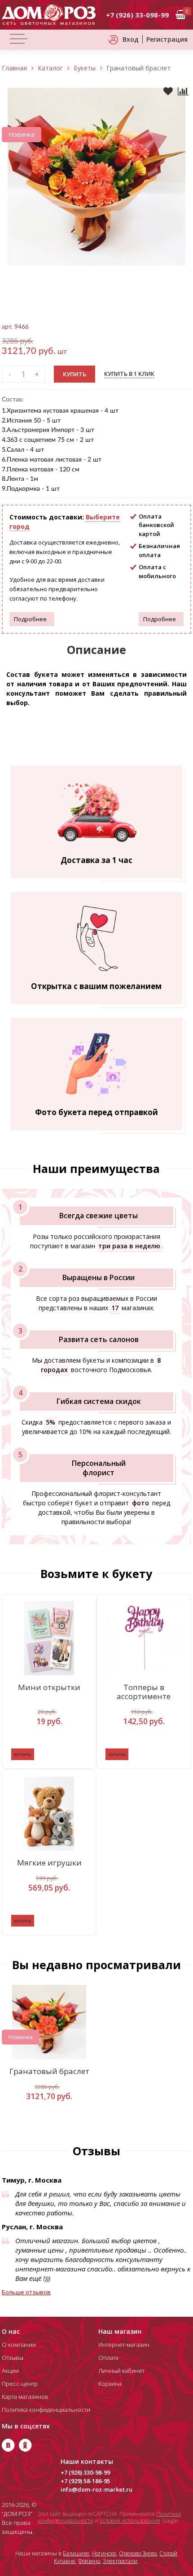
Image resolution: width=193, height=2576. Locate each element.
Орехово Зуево (138, 2553)
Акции (10, 2371)
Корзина (110, 2384)
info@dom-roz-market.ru (96, 2489)
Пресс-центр (20, 2384)
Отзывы (13, 2358)
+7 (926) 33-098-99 (137, 15)
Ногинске (104, 2553)
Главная (14, 68)
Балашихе (76, 2553)
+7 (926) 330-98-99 (85, 2472)
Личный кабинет (121, 2371)
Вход (131, 39)
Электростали (120, 2561)
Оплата (108, 2358)
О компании (19, 2345)
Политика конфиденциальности (46, 2410)
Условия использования (130, 2521)
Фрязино (89, 2561)
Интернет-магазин (124, 2345)
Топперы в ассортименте (144, 1692)
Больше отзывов (26, 2292)
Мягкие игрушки (49, 1863)
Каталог (50, 68)
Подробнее (30, 619)
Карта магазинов (25, 2397)
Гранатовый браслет (49, 2072)
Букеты (85, 68)
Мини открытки (49, 1688)
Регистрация (167, 39)
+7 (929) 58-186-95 (85, 2481)
